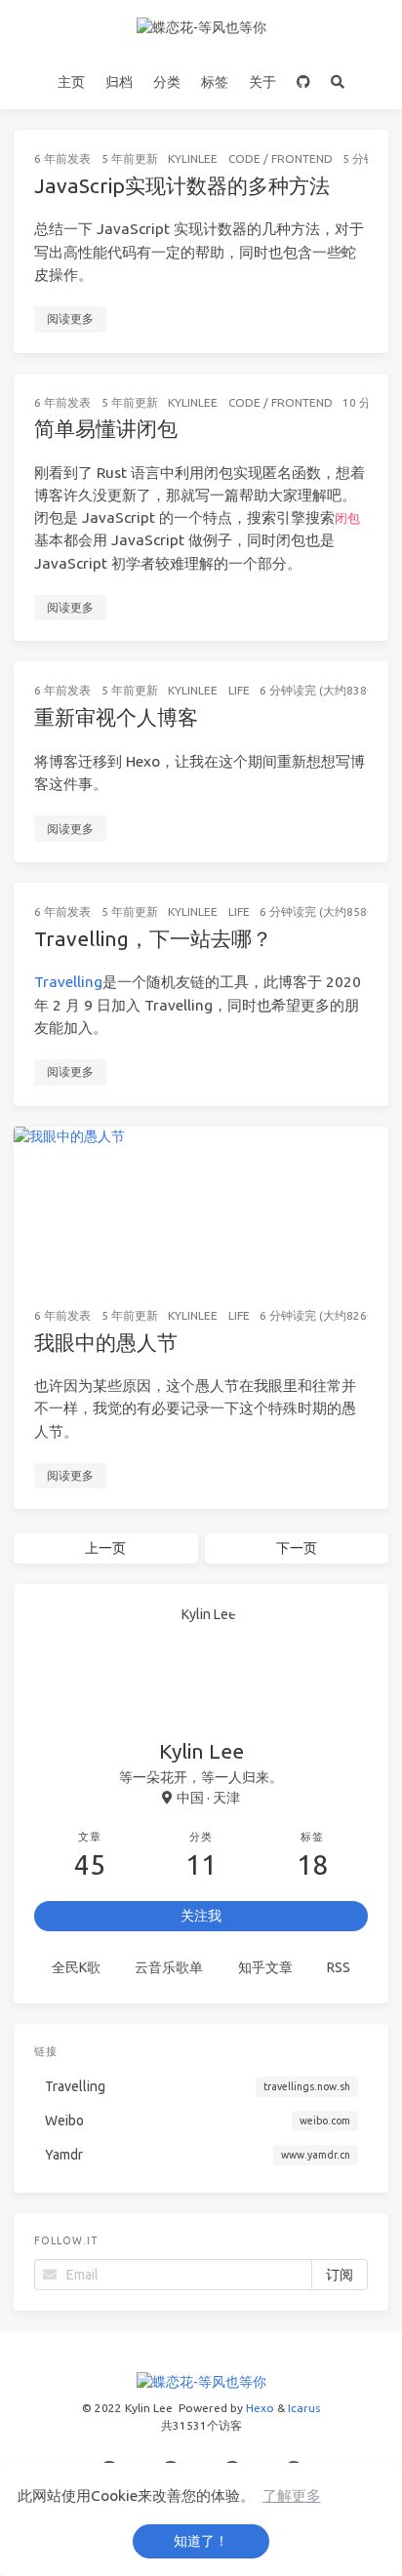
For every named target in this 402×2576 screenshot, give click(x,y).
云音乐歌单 (169, 1967)
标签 (215, 82)
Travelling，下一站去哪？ (153, 938)
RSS (339, 1967)
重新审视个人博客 (116, 717)
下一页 (297, 1548)
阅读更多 (70, 318)
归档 (119, 82)
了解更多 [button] (292, 2496)
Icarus (304, 2408)
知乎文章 (265, 1967)
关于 (262, 82)
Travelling (68, 982)
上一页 (105, 1548)
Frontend (302, 159)
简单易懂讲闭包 (106, 428)
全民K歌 (76, 1967)
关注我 (201, 1916)
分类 (167, 82)
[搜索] (338, 82)
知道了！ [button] (201, 2541)
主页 (71, 82)
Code (244, 159)
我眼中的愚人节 (106, 1342)
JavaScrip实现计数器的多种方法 (182, 185)
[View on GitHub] (304, 82)
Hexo (260, 2408)
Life (239, 690)
